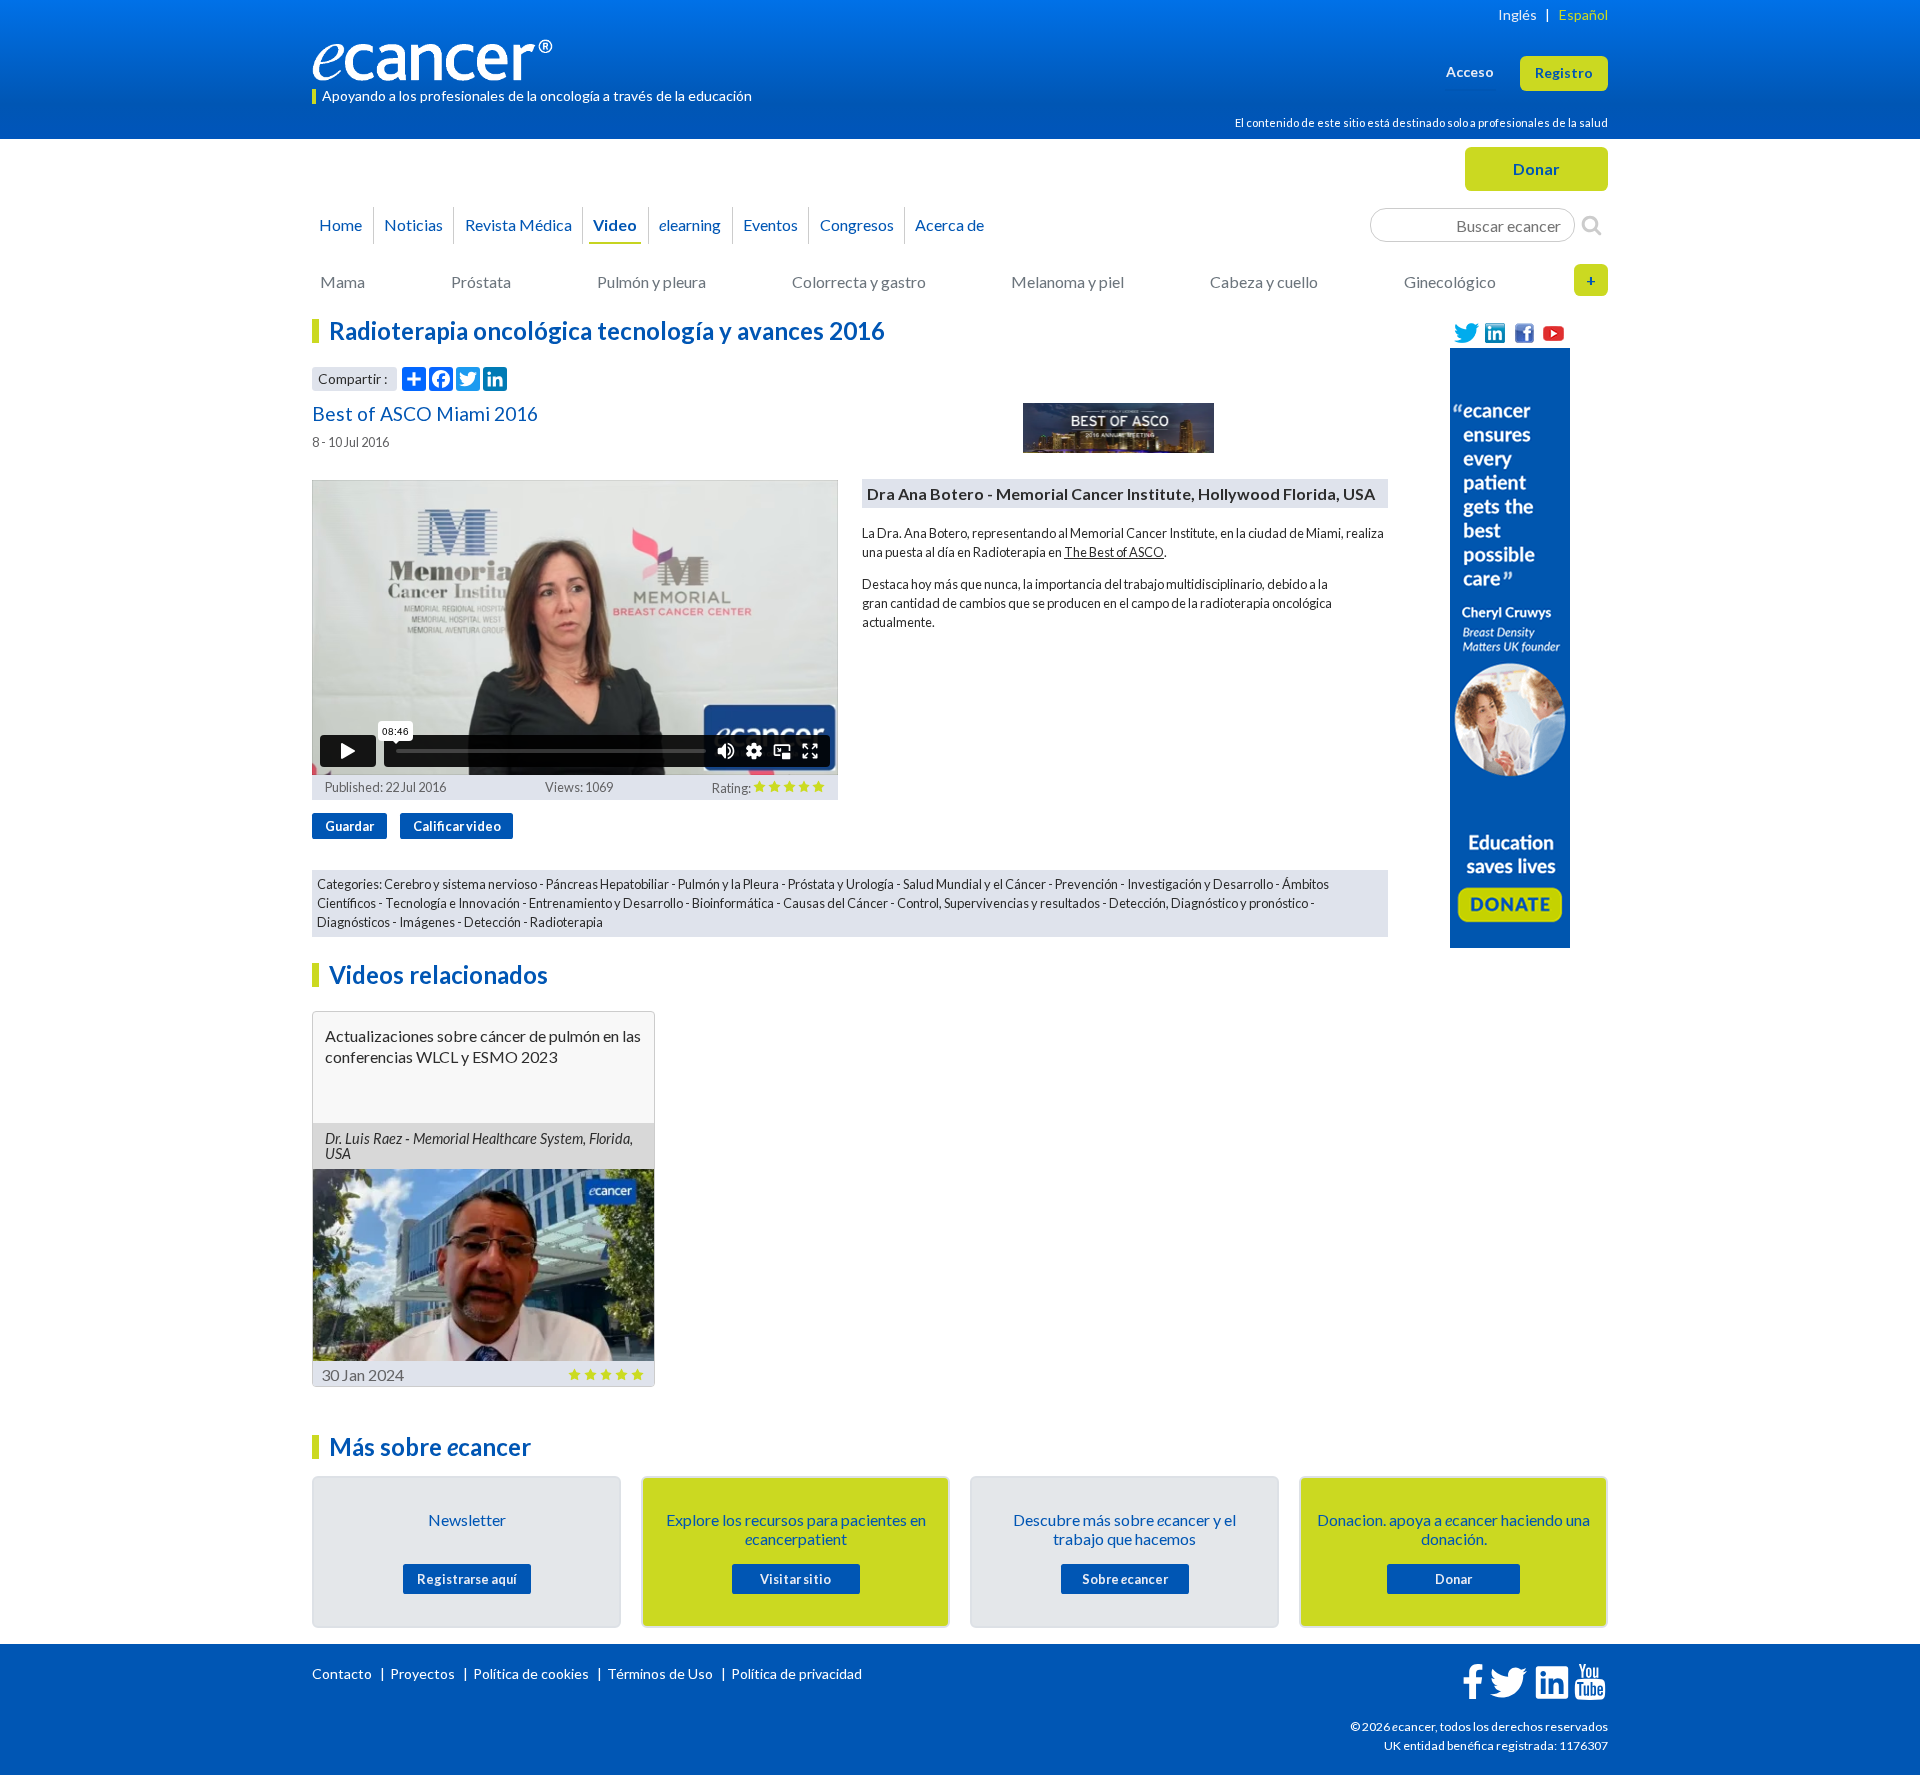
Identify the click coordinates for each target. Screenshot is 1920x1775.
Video (615, 224)
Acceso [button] (1470, 71)
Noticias (413, 224)
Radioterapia (566, 922)
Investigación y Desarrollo (1200, 884)
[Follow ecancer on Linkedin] (1552, 1680)
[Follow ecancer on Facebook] (1473, 1679)
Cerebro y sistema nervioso (460, 884)
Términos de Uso (660, 1673)
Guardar (349, 826)
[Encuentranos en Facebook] (1524, 333)
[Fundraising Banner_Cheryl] (1510, 645)
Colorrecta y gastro (859, 281)
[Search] (1591, 225)
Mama (342, 281)
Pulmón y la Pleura (728, 884)
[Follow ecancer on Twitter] (1508, 1680)
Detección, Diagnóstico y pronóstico (1208, 903)
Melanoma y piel (1067, 281)
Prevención (1086, 884)
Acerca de (949, 224)
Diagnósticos (353, 922)
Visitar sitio (795, 1579)
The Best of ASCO (1114, 552)
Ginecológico (1450, 281)
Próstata (481, 281)
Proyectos (424, 1673)
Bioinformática (733, 903)
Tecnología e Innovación (452, 903)
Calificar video (457, 826)
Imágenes (427, 922)
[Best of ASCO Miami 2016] (1119, 428)
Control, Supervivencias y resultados (998, 903)
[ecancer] (438, 57)
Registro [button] (1564, 72)
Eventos (770, 224)
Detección (492, 922)
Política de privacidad (796, 1673)
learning (690, 224)
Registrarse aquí (467, 1579)
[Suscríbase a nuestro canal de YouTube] (1553, 333)
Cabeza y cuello (1264, 281)
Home (340, 224)
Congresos (857, 224)
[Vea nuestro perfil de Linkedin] (1495, 333)
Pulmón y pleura (651, 281)
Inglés (1517, 14)
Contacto (343, 1673)
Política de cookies (531, 1673)
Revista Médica (518, 224)
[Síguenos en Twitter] (1466, 333)
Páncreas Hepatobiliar (607, 884)
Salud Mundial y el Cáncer (974, 884)
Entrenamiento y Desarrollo (606, 903)
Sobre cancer (1125, 1579)
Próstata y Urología (841, 884)
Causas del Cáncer (835, 903)
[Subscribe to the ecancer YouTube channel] (1590, 1679)
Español (1583, 14)
